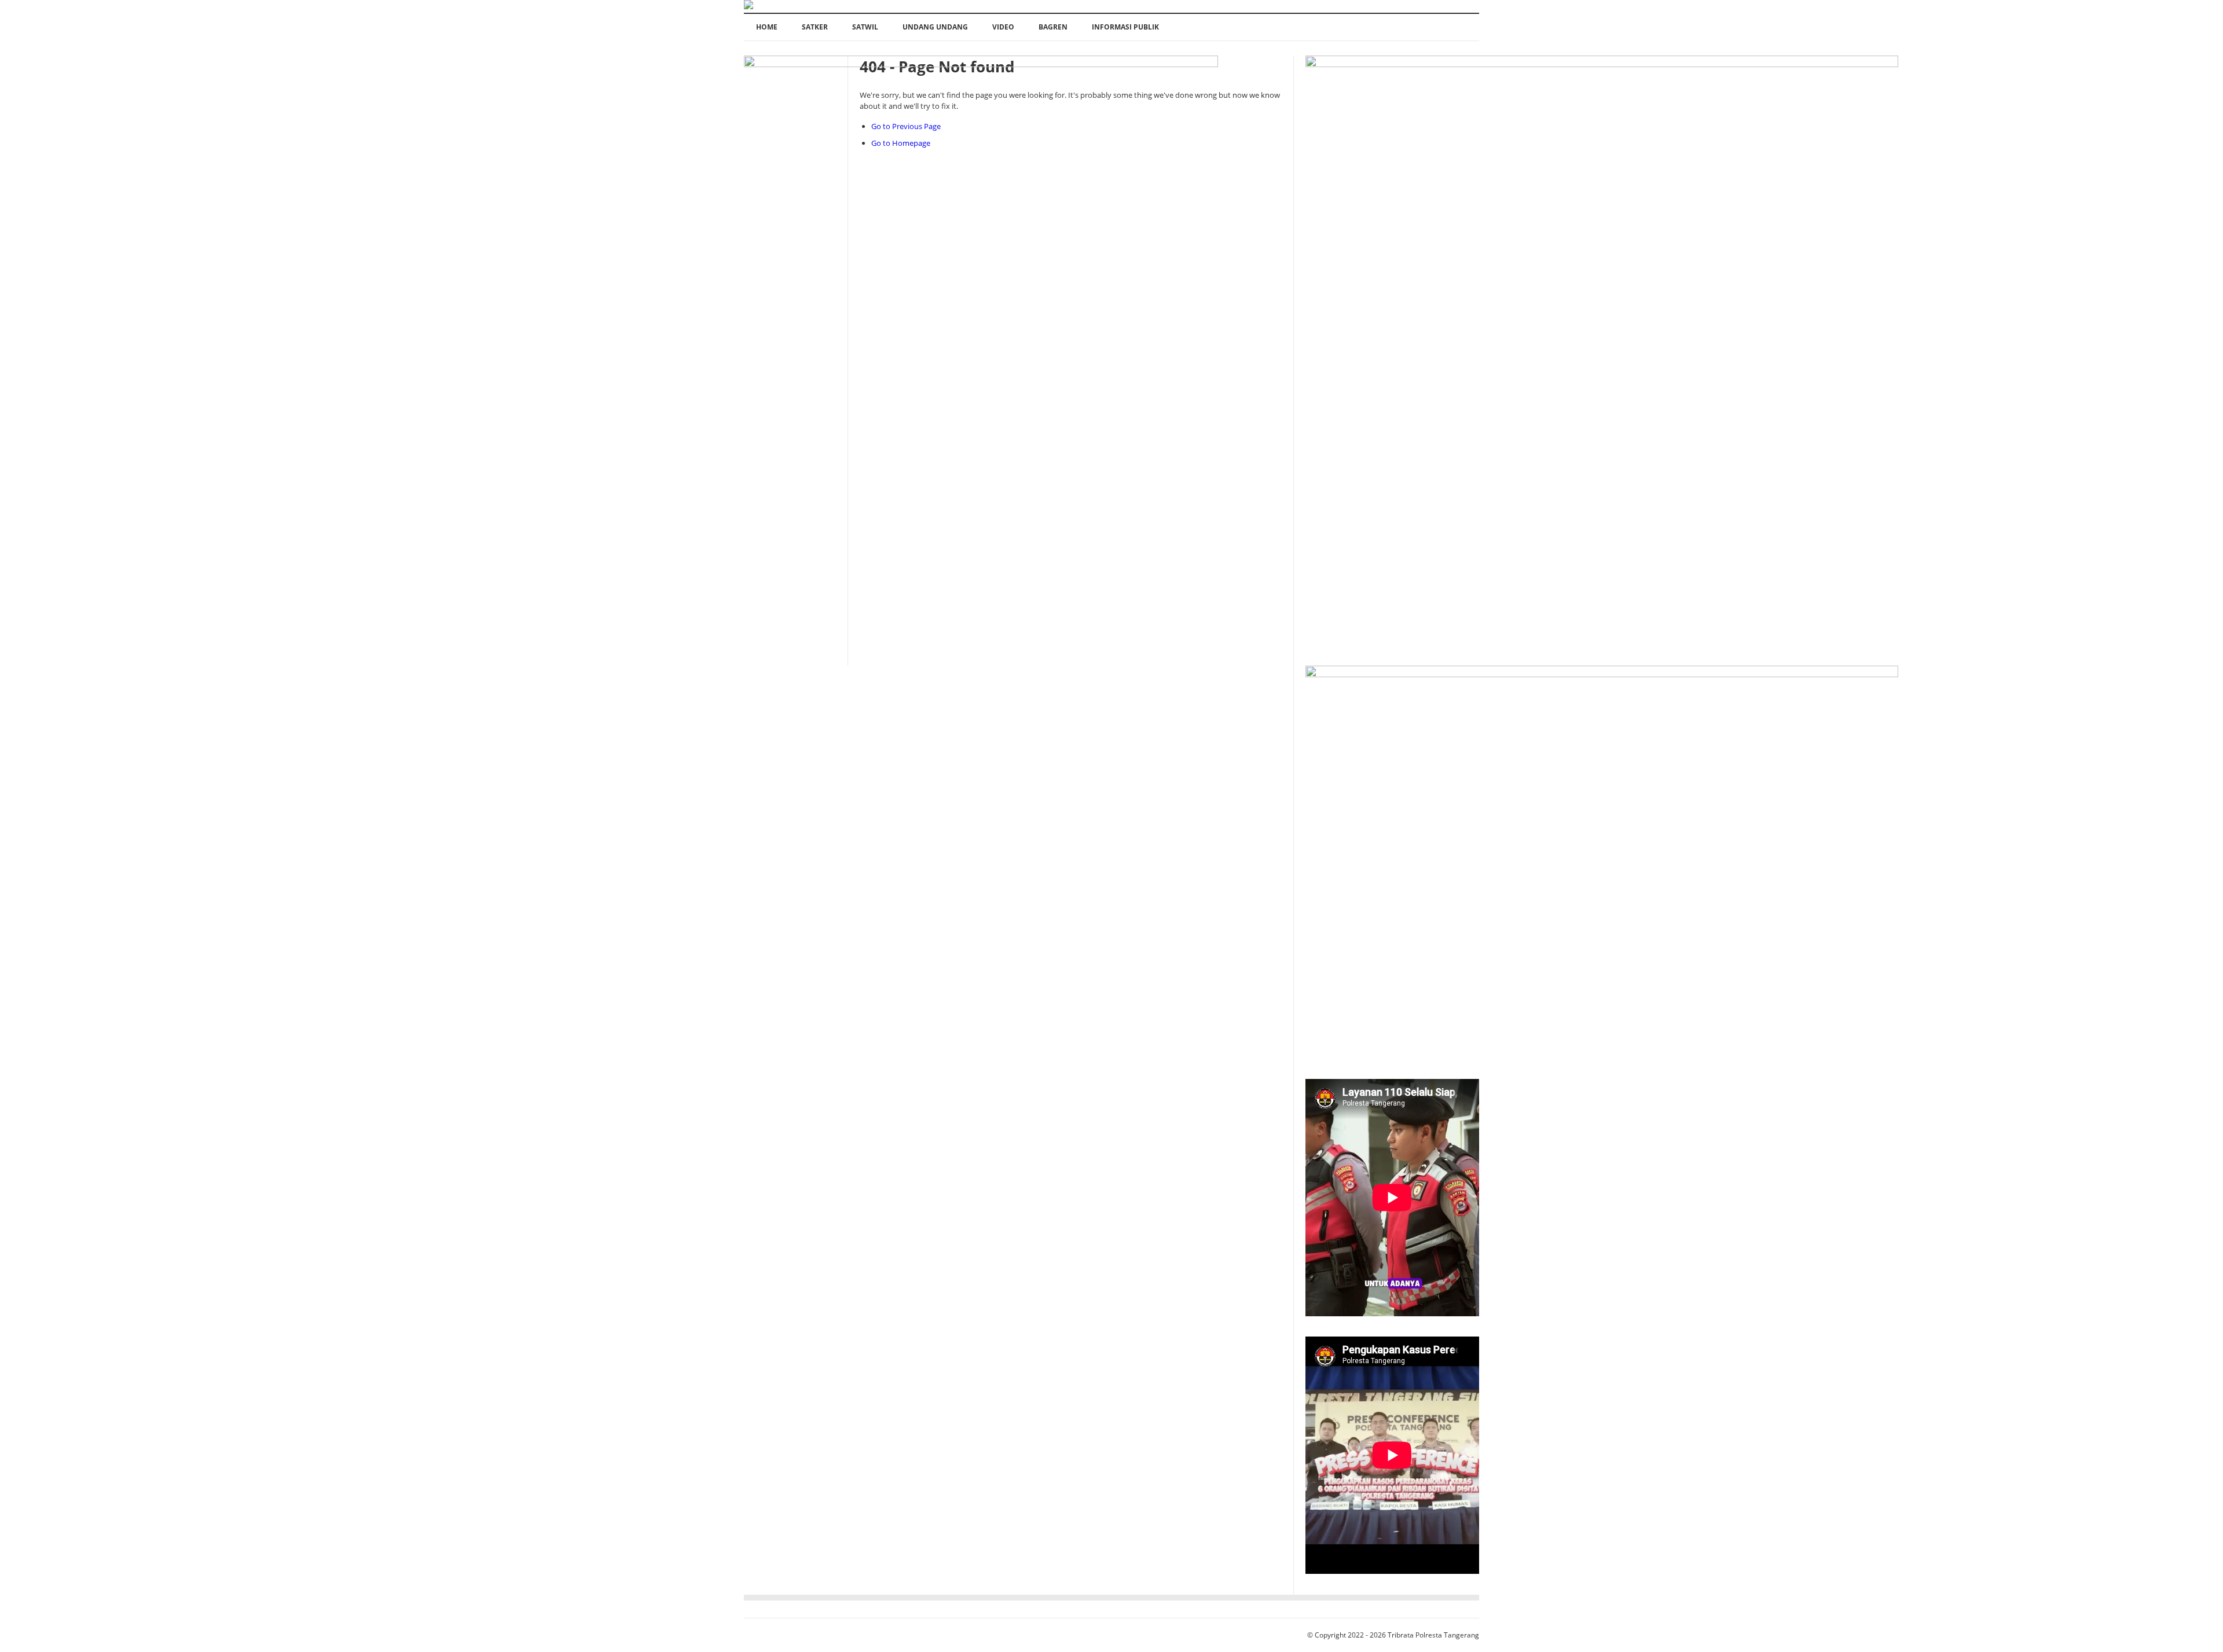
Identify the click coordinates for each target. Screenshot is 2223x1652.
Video (1003, 27)
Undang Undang (935, 27)
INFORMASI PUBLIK (1125, 27)
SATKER (815, 27)
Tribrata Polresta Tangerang (1433, 1635)
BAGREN (1053, 27)
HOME (767, 27)
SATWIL (865, 27)
